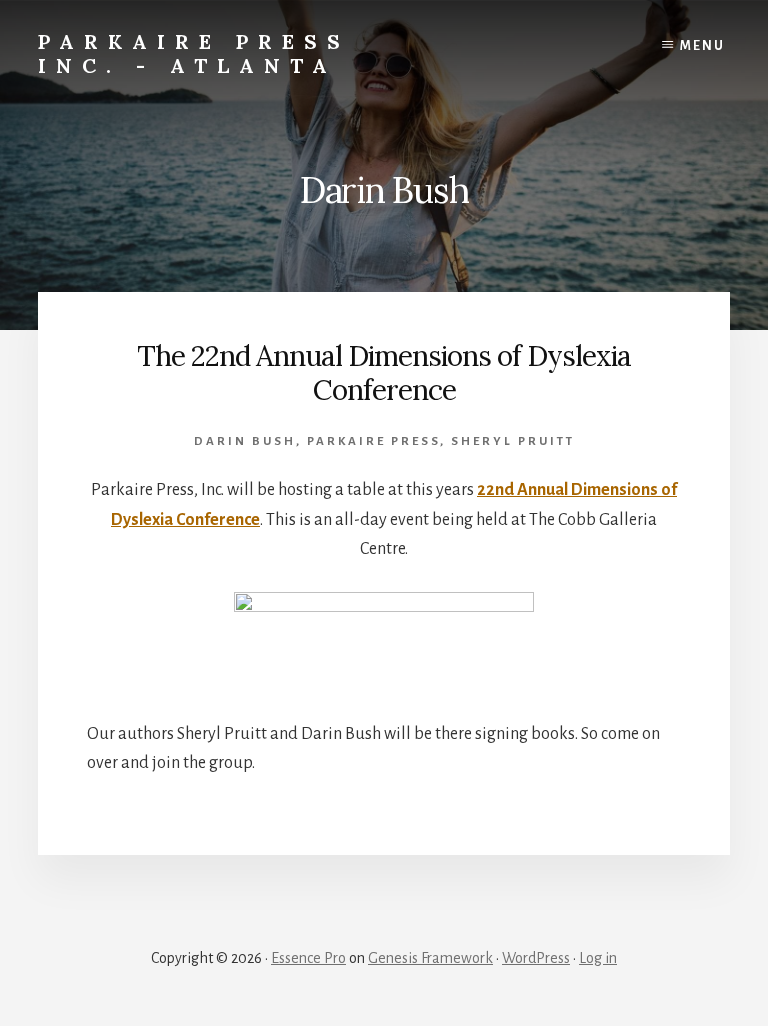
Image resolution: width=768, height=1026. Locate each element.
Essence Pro (308, 958)
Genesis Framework (430, 958)
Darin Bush (245, 441)
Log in (598, 958)
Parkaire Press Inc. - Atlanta (194, 53)
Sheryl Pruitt (513, 441)
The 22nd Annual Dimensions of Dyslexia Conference (384, 373)
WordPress (536, 958)
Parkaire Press (373, 441)
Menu (702, 46)
